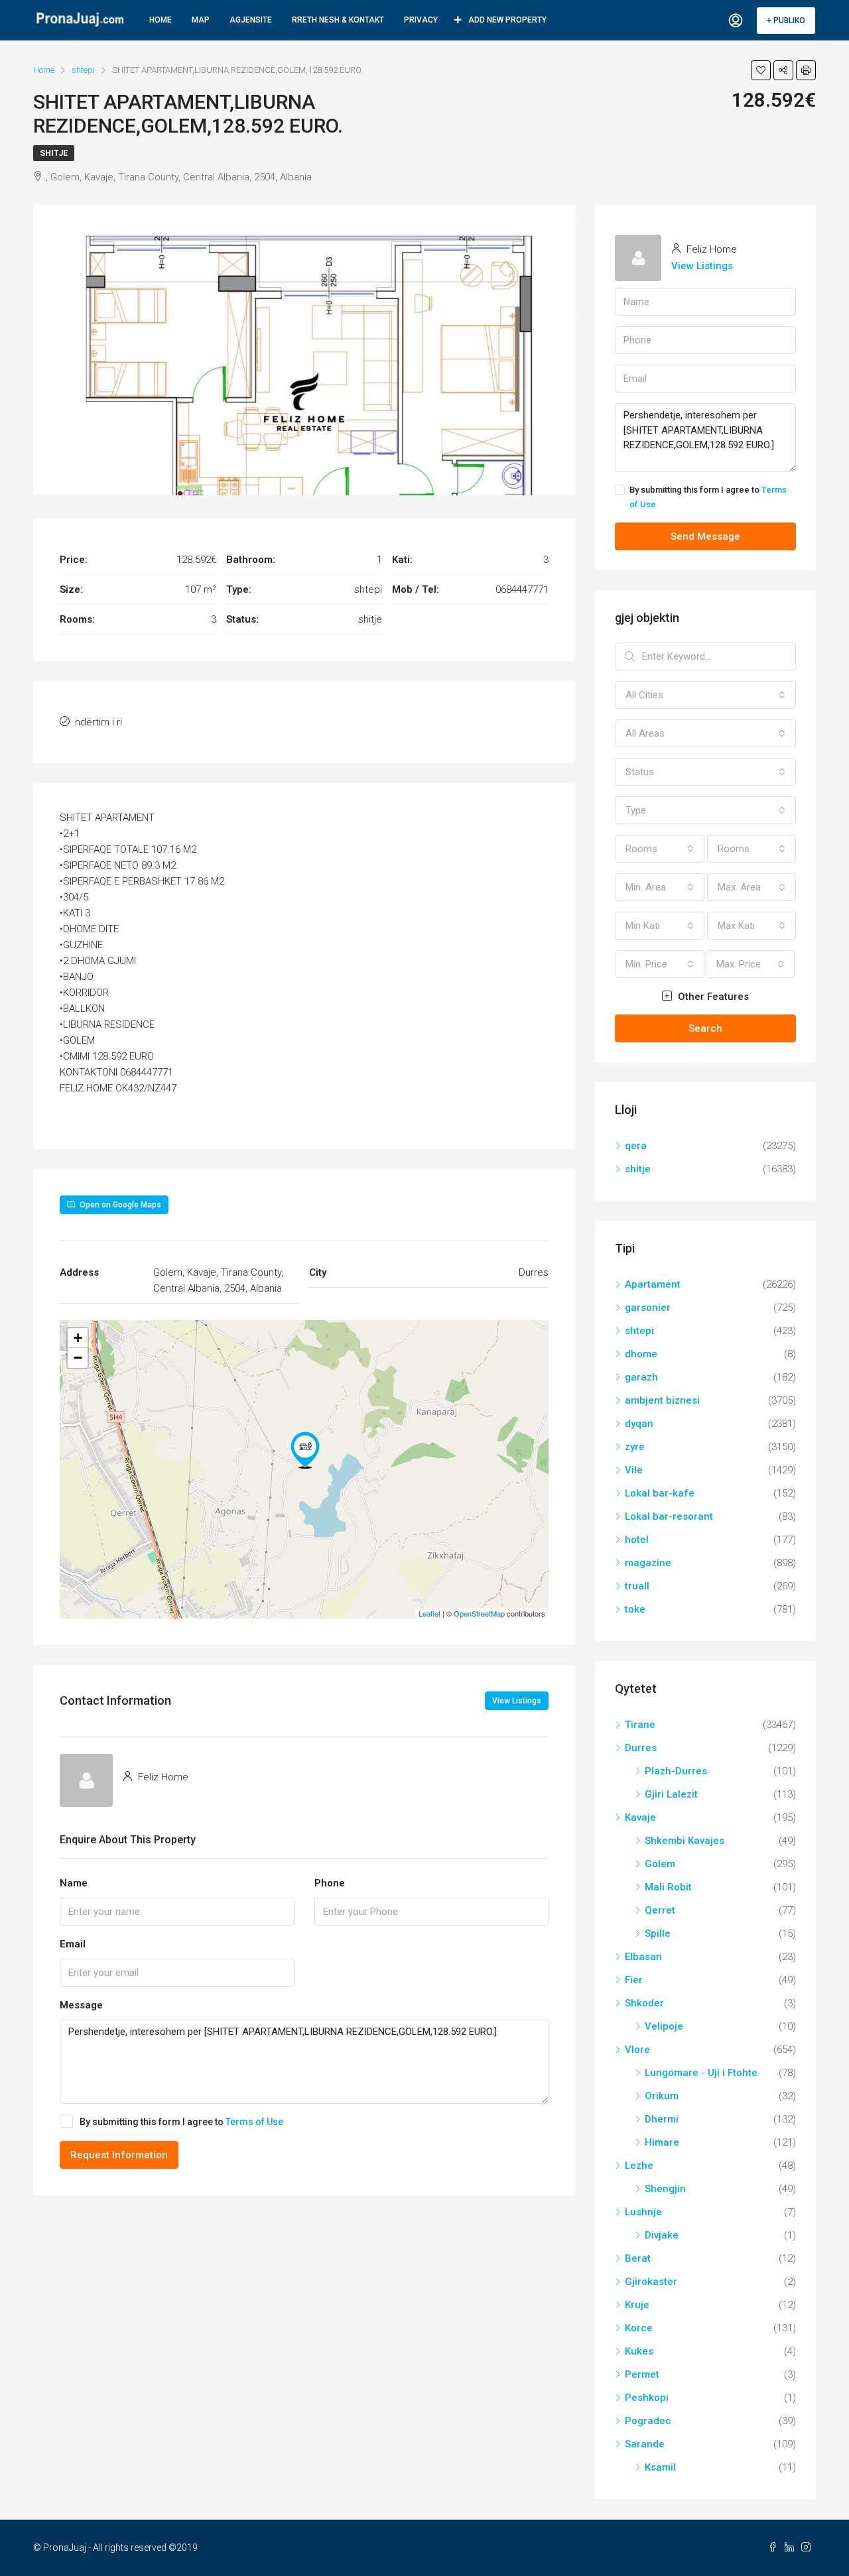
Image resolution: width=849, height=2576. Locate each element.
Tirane (640, 1725)
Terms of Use (254, 2122)
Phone (330, 1883)
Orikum (662, 2096)
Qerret (660, 1910)
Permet (642, 2374)
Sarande (645, 2444)
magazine (648, 1563)
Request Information (119, 2155)
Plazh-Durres (676, 1771)
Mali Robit (668, 1887)
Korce (639, 2328)
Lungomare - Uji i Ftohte (701, 2073)
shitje (54, 153)
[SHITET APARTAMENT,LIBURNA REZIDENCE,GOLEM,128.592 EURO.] (305, 1450)
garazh (641, 1377)
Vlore (637, 2050)
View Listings (517, 1701)
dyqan (639, 1424)
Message (81, 2005)
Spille (658, 1933)
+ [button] (78, 1338)
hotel (637, 1540)
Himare (662, 2142)
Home (161, 20)
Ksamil (660, 2467)
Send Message (705, 536)
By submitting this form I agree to (181, 2122)
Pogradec (648, 2421)
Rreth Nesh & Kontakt (338, 20)
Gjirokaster (651, 2282)
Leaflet (429, 1613)
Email (73, 1944)
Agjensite (251, 20)
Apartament (653, 1284)
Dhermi (662, 2119)
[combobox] (705, 695)
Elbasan (643, 1957)
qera (636, 1146)
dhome (641, 1354)
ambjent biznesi (662, 1400)
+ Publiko (786, 21)
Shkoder (644, 2003)
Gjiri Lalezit (671, 1794)
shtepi (639, 1331)
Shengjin (665, 2189)
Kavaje (640, 1817)
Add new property (507, 20)
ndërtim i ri (98, 722)
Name (74, 1883)
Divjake (662, 2235)
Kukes (639, 2351)
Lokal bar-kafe (660, 1493)
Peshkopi (647, 2398)
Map (201, 20)
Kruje (637, 2305)
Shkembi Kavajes (685, 1841)
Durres (641, 1748)
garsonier (648, 1308)
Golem (660, 1864)
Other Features (712, 997)
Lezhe (639, 2166)
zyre (635, 1447)
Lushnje (643, 2212)
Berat (638, 2258)
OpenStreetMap (479, 1613)
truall (637, 1586)
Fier (634, 1980)
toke (635, 1609)
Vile (634, 1470)
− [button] (78, 1358)
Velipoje (664, 2026)
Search (705, 1028)
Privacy (421, 20)
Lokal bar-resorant (669, 1516)
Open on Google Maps (119, 1205)
